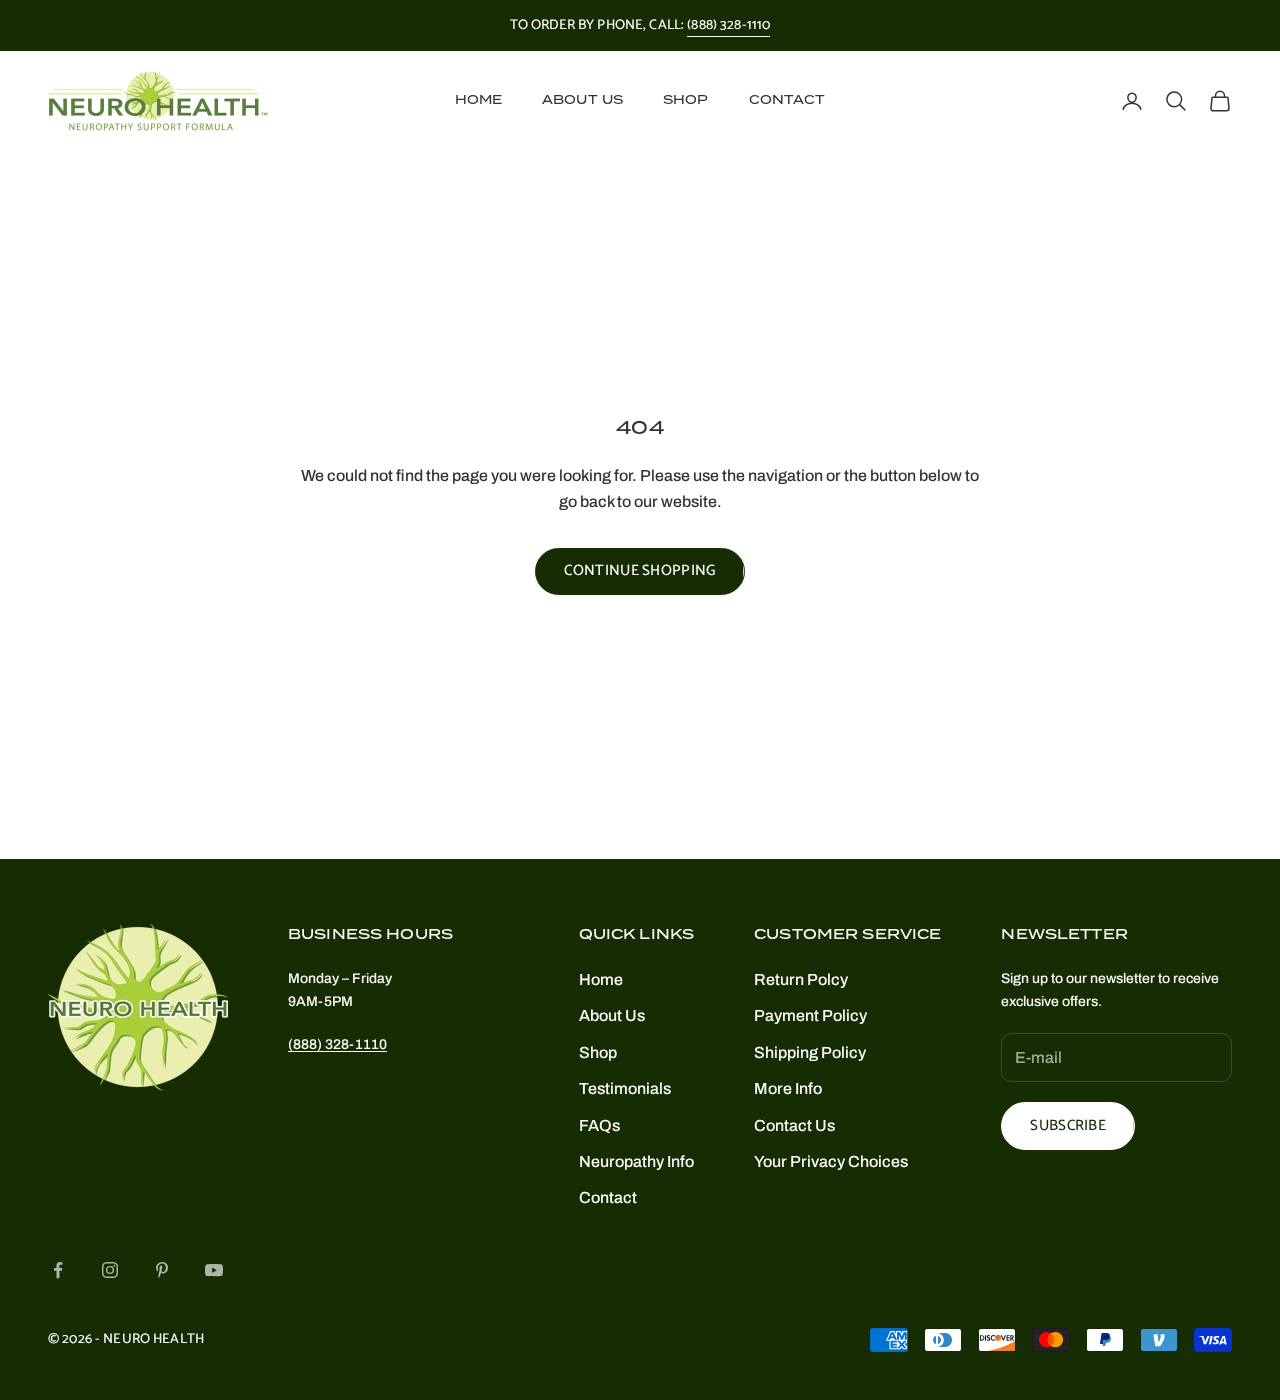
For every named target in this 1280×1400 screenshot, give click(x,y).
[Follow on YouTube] (214, 1270)
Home (478, 100)
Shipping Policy (810, 1052)
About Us (582, 100)
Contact (787, 100)
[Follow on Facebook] (58, 1270)
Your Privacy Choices (831, 1161)
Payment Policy (810, 1015)
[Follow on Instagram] (110, 1270)
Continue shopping (639, 570)
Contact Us (794, 1125)
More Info (788, 1088)
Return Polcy (801, 979)
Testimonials (625, 1088)
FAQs (599, 1125)
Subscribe (1068, 1125)
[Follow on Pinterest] (162, 1270)
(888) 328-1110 (728, 25)
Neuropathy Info (636, 1161)
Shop (685, 100)
